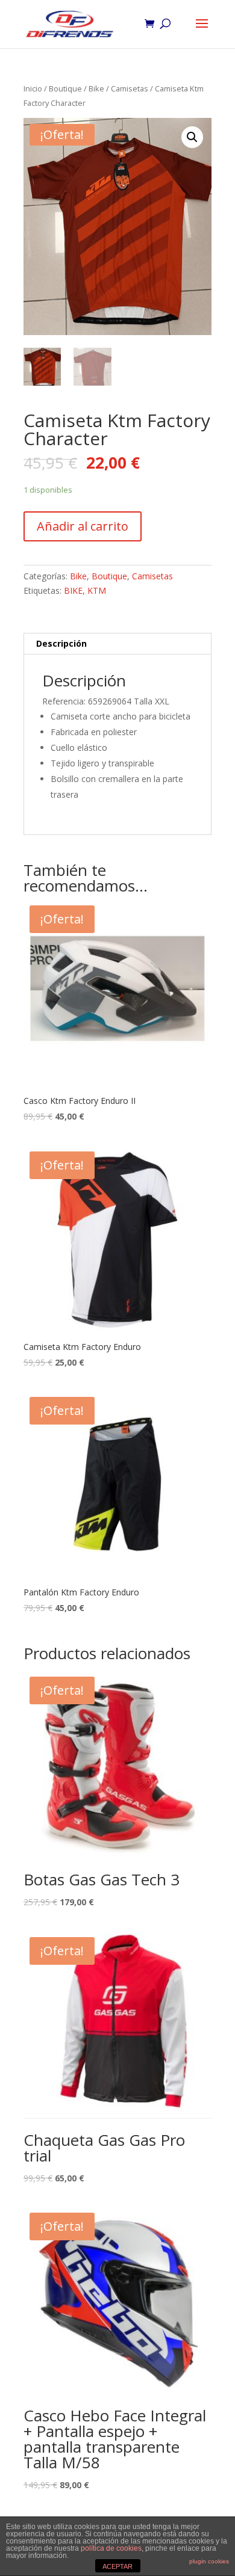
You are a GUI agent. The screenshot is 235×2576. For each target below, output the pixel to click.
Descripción (61, 643)
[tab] (117, 644)
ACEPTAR (117, 2566)
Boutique (65, 88)
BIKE (73, 590)
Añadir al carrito (83, 526)
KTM (97, 590)
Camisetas (130, 88)
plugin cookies (209, 2561)
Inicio (33, 88)
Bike (96, 88)
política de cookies (111, 2548)
